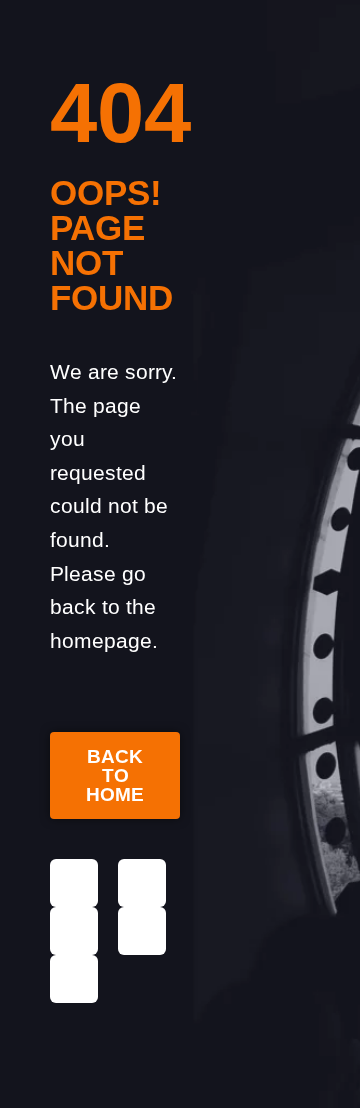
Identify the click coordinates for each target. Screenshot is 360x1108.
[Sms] (74, 979)
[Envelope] (74, 931)
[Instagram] (142, 883)
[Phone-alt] (142, 931)
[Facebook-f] (74, 883)
